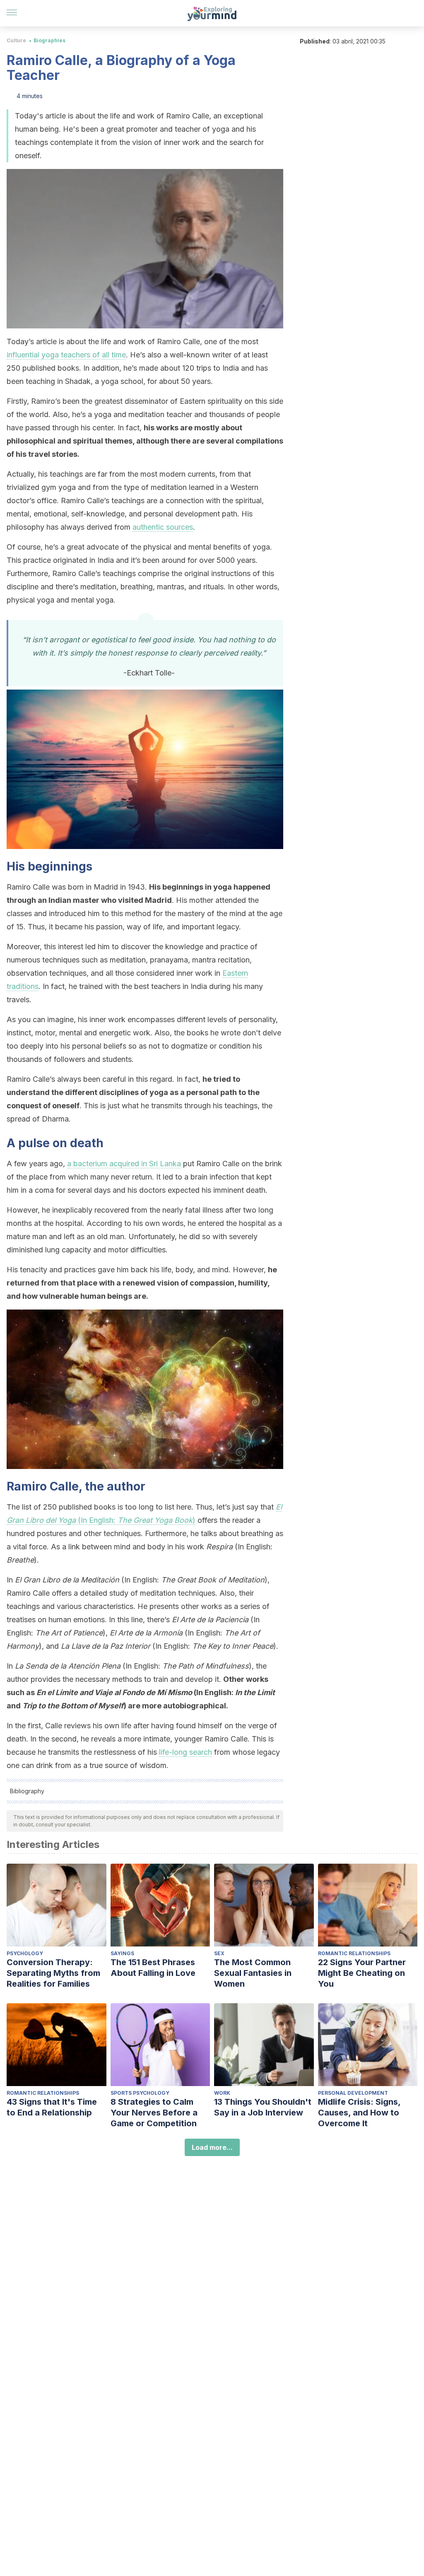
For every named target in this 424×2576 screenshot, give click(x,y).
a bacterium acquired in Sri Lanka (124, 1164)
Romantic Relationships (354, 1953)
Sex (219, 1953)
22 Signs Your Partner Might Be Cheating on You (362, 1973)
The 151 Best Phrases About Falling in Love (153, 1968)
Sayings (122, 1953)
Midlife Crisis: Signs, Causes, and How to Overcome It (359, 2113)
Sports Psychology (140, 2093)
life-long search (185, 1752)
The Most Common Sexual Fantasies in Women (253, 1973)
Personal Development (353, 2093)
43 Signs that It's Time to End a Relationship (52, 2107)
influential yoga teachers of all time (66, 355)
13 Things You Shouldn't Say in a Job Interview (263, 2107)
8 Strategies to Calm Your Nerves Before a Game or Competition (154, 2113)
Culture (16, 40)
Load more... (212, 2147)
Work (222, 2093)
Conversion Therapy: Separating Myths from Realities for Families (53, 1973)
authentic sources (163, 527)
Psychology (25, 1953)
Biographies (49, 40)
